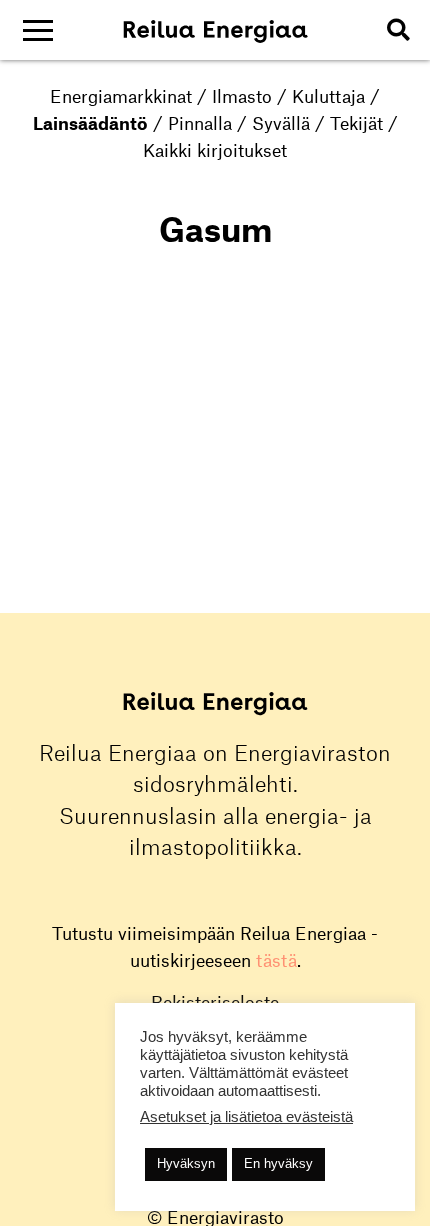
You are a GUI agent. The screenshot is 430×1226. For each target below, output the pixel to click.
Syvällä (281, 123)
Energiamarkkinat (121, 96)
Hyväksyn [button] (186, 1163)
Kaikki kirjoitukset (215, 150)
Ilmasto (242, 96)
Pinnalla (200, 123)
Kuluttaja (328, 96)
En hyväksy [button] (278, 1163)
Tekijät (356, 123)
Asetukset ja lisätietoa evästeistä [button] (246, 1117)
